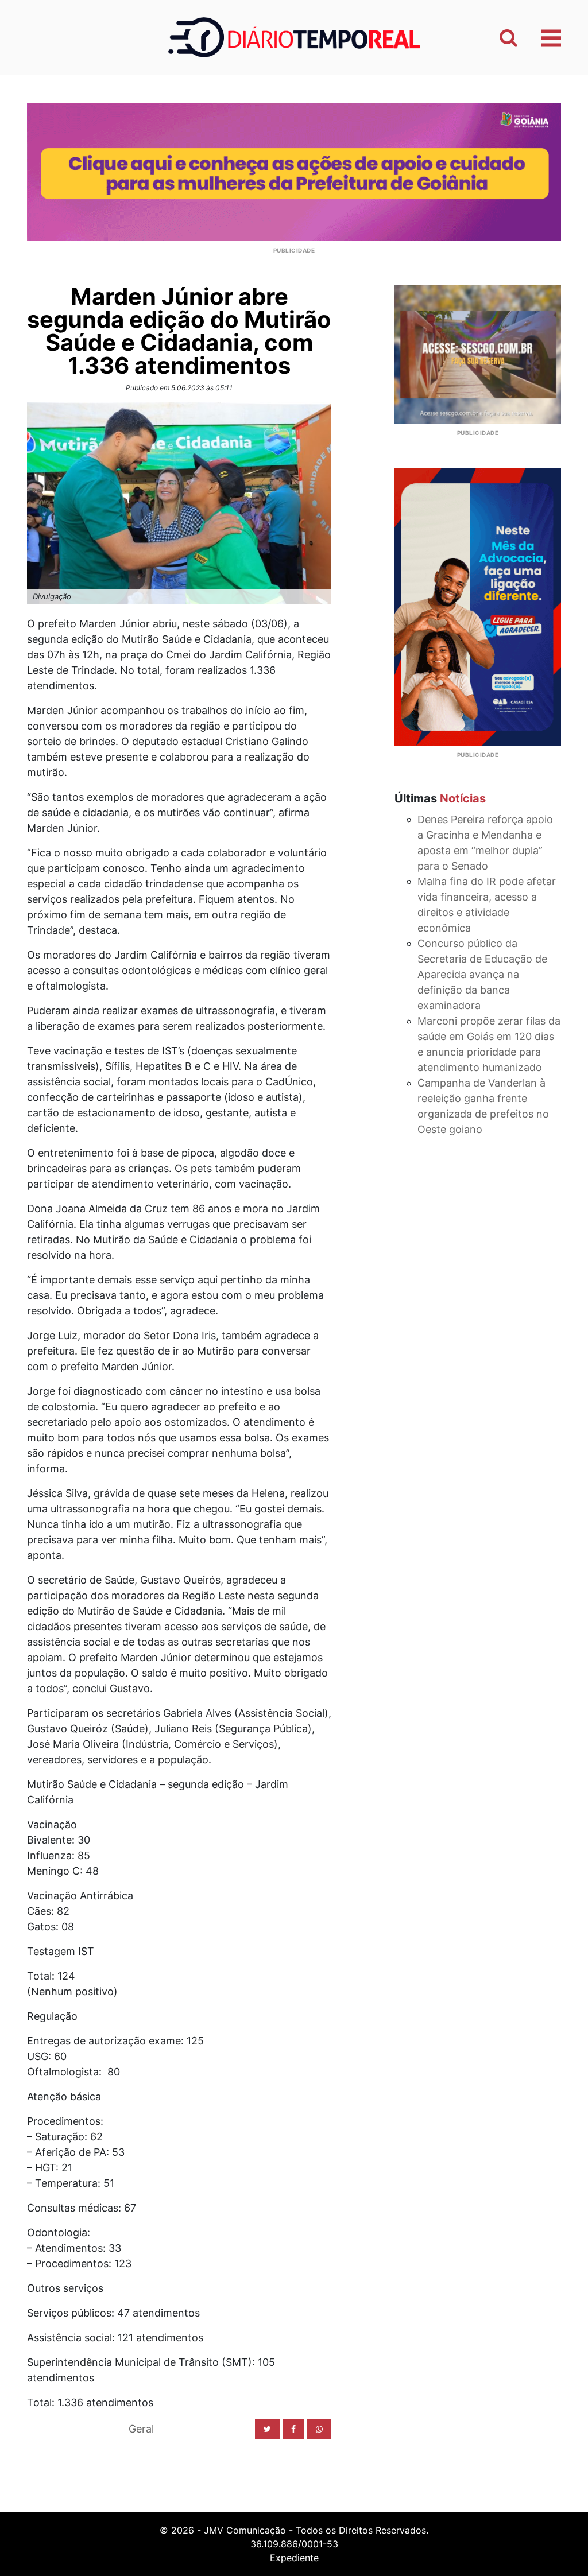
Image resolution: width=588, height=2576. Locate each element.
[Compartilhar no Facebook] (293, 2429)
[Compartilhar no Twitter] (267, 2429)
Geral (141, 2429)
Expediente (294, 2558)
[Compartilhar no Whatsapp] (319, 2429)
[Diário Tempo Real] (294, 36)
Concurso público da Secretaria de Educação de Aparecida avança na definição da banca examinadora (482, 974)
